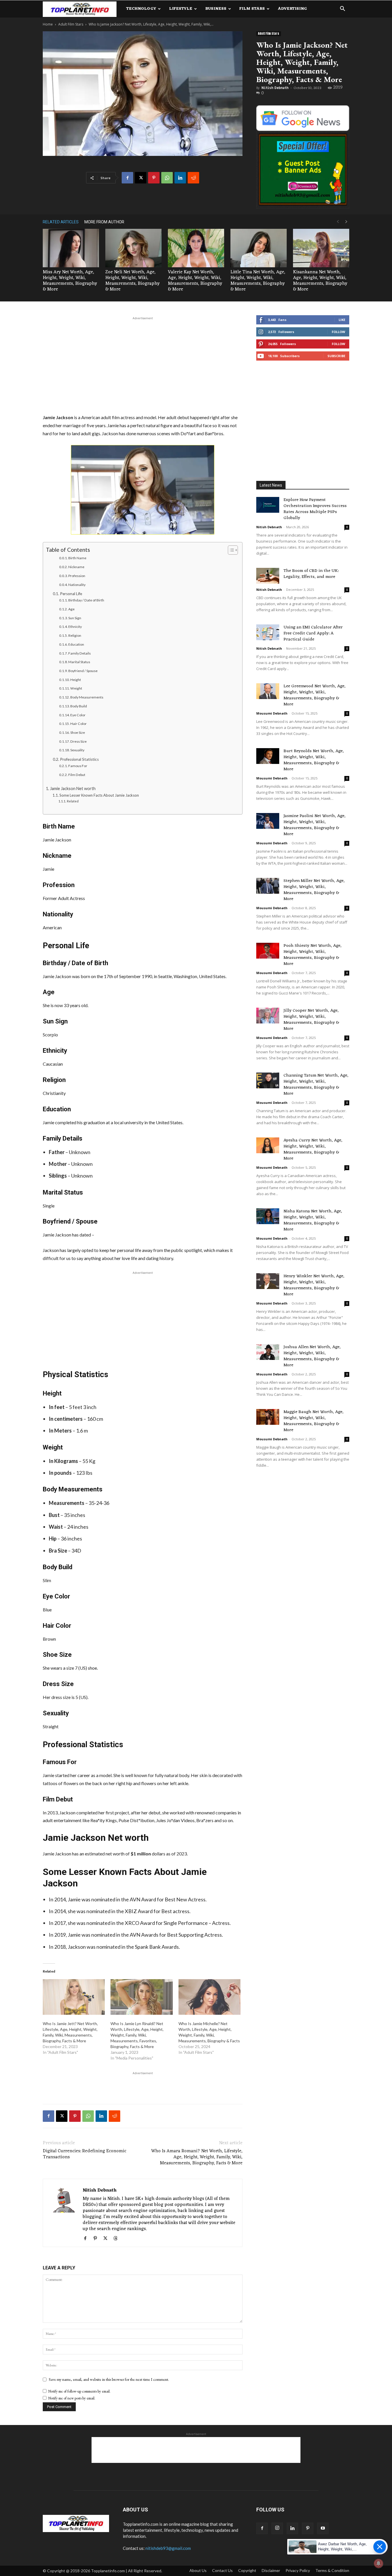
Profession (77, 576)
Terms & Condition (332, 2570)
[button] (342, 9)
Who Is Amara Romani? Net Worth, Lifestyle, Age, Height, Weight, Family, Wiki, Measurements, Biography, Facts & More (197, 2157)
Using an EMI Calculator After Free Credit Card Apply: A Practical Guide (313, 633)
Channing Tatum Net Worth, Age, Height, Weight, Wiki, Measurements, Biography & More (316, 1085)
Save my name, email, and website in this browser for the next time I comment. (109, 2379)
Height (76, 680)
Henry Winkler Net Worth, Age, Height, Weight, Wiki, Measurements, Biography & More (314, 1285)
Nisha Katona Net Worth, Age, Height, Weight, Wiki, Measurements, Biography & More (313, 1220)
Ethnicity (75, 627)
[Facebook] (127, 178)
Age (71, 609)
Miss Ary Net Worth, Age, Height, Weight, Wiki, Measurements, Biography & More (70, 281)
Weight (76, 688)
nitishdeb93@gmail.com (168, 2548)
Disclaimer (271, 2570)
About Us (198, 2570)
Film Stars (252, 9)
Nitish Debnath (275, 88)
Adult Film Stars (71, 24)
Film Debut (77, 775)
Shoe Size (78, 732)
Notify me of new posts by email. (72, 2398)
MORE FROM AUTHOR (104, 222)
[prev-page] (338, 222)
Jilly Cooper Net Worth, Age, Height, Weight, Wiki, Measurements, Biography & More (311, 1020)
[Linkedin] (180, 178)
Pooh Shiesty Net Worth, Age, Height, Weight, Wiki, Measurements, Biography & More (313, 955)
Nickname (76, 567)
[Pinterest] (154, 178)
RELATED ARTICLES (61, 222)
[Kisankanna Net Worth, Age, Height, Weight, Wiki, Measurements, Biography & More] (321, 248)
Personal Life (71, 594)
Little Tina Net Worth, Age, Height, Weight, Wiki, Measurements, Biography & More (258, 281)
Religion (75, 635)
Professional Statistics (79, 759)
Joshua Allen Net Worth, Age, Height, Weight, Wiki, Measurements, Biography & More (312, 1356)
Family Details (79, 653)
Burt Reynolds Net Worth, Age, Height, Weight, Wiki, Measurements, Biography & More (314, 760)
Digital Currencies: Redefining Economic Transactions (85, 2154)
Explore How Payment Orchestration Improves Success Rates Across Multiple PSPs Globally (315, 509)
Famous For (78, 766)
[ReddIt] (193, 178)
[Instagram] (277, 2528)
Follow (338, 332)
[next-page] (346, 222)
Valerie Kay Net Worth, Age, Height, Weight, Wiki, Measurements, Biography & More (195, 281)
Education (76, 644)
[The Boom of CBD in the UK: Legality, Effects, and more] (268, 576)
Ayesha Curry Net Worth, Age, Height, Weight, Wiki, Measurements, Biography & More (313, 1149)
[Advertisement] (143, 364)
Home (48, 24)
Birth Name (77, 558)
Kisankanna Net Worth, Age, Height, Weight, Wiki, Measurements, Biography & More (320, 281)
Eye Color (78, 715)
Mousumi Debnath (272, 713)
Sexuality (77, 750)
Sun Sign (75, 618)
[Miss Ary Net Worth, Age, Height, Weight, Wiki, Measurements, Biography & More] (71, 248)
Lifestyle (181, 9)
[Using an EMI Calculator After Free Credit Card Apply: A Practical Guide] (268, 632)
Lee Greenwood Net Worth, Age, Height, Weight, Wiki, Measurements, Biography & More (315, 695)
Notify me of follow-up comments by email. (79, 2391)
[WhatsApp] (167, 178)
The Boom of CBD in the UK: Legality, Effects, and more (311, 574)
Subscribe (336, 356)
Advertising (292, 9)
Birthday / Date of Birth (86, 600)
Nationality (77, 585)
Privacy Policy (298, 2570)
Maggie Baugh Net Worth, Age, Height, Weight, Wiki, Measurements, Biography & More (314, 1421)
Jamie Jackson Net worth (73, 788)
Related (73, 801)
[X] (141, 178)
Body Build (79, 706)
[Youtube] (323, 2528)
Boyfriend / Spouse (83, 671)
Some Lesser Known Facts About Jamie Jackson (99, 795)
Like (342, 320)
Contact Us (222, 2570)
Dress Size (78, 741)
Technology (141, 9)
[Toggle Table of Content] (230, 550)
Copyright (247, 2570)
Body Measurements (87, 697)
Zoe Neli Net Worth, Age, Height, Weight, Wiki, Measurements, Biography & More (132, 281)
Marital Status (79, 662)
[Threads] (118, 2239)
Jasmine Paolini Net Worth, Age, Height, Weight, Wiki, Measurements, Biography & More (315, 825)
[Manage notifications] (379, 2563)
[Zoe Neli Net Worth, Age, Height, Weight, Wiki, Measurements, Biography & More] (133, 248)
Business (216, 9)
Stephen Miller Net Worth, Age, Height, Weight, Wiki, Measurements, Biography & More (314, 890)
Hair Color (78, 724)
